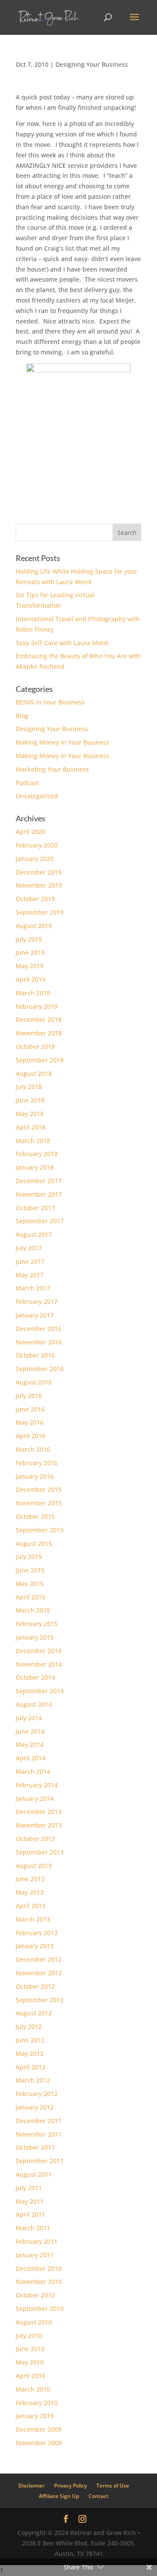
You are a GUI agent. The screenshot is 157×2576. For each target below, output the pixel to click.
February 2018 (37, 1154)
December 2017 (39, 1181)
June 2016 (30, 1409)
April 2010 (31, 2376)
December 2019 (39, 872)
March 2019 (33, 993)
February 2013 (37, 1933)
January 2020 (35, 859)
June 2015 (30, 1570)
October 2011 (35, 2147)
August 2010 (34, 2322)
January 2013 (35, 1946)
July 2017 (29, 1248)
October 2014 (35, 1677)
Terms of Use (113, 2486)
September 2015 (40, 1530)
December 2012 (39, 1959)
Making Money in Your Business (63, 742)
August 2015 (34, 1543)
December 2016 (39, 1329)
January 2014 (35, 1798)
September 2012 (40, 2000)
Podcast (27, 783)
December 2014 (39, 1651)
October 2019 (35, 899)
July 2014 (29, 1718)
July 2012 (29, 2026)
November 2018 (39, 1033)
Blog (22, 716)
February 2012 (37, 2094)
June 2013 (30, 1879)
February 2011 (37, 2241)
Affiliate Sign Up (59, 2496)
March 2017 (33, 1288)
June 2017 (30, 1261)
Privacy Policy (70, 2486)
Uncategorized (37, 796)
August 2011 (34, 2174)
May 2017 (30, 1275)
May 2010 (30, 2362)
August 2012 (34, 2013)
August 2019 (34, 926)
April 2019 (31, 979)
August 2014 (34, 1704)
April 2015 (31, 1597)
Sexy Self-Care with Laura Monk (62, 643)
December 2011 (39, 2121)
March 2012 (33, 2080)
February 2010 (37, 2403)
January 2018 (35, 1167)
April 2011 (31, 2214)
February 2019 (37, 1006)
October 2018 (35, 1046)
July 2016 (29, 1396)
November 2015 (39, 1503)
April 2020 (31, 832)
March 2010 (33, 2389)
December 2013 (39, 1812)
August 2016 (34, 1382)
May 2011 (30, 2201)
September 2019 (40, 912)
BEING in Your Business (50, 702)
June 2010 (30, 2349)
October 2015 (35, 1516)
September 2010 (40, 2309)
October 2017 (35, 1208)
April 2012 (31, 2067)
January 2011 (35, 2255)
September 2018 (40, 1060)
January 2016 (35, 1476)
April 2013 (31, 1906)
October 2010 (35, 2295)
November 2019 (39, 885)
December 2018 (39, 1019)
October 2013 (35, 1839)
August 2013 (34, 1866)
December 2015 (39, 1489)
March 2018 (33, 1141)
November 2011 (39, 2134)
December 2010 (39, 2268)
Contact (99, 2496)
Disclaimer (31, 2486)
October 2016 (35, 1355)
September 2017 (40, 1221)
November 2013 (39, 1825)
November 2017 (39, 1194)
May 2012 (30, 2054)
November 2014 (39, 1664)
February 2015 (37, 1624)
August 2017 (34, 1234)
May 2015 (30, 1584)
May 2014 (30, 1744)
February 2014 (37, 1785)
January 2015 (35, 1637)
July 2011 (29, 2188)
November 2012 (39, 1973)
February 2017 (37, 1302)
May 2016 (30, 1422)
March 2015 (33, 1610)
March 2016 (33, 1449)
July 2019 (29, 939)
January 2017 (35, 1315)
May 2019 (30, 966)
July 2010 (29, 2336)
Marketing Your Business (52, 769)
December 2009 (39, 2429)
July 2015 (29, 1557)
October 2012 (35, 1986)
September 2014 (40, 1691)
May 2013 (30, 1892)
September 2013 (40, 1852)
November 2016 (39, 1342)
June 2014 (30, 1731)
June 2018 (30, 1100)
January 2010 (35, 2416)
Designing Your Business (92, 64)
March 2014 (33, 1771)
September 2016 (40, 1369)
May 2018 (30, 1114)
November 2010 (39, 2282)
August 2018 (34, 1074)
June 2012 (30, 2040)
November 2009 (39, 2443)
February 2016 (37, 1463)
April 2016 (31, 1436)
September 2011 (40, 2161)
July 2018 (29, 1087)
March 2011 (33, 2228)
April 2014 (31, 1758)
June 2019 (30, 952)
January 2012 (35, 2107)
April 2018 (31, 1127)
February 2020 (37, 845)
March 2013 (33, 1919)
